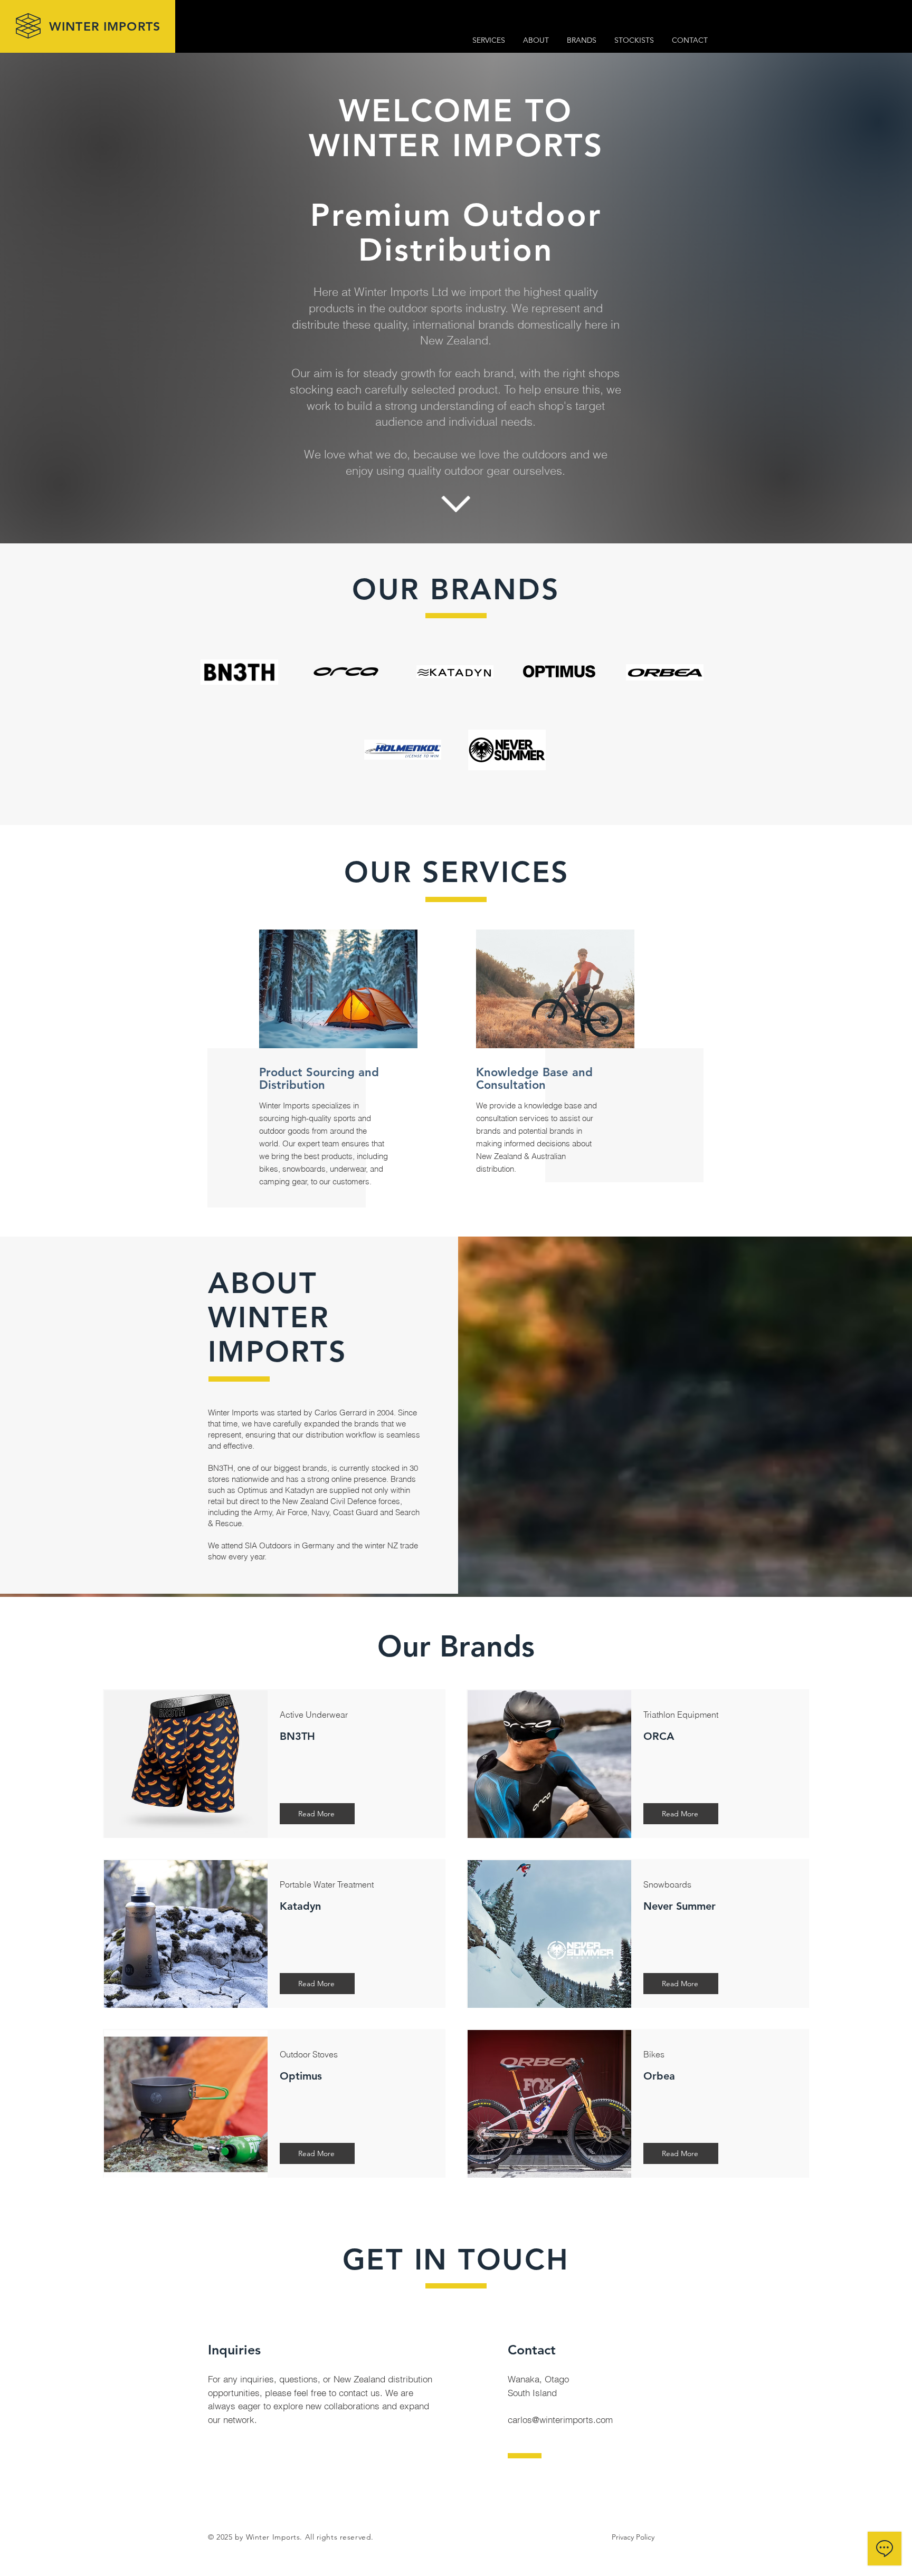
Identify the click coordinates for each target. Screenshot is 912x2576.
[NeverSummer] (507, 750)
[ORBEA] (665, 672)
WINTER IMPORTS (105, 26)
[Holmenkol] (403, 750)
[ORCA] (346, 672)
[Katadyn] (455, 672)
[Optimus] (559, 676)
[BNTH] (239, 672)
